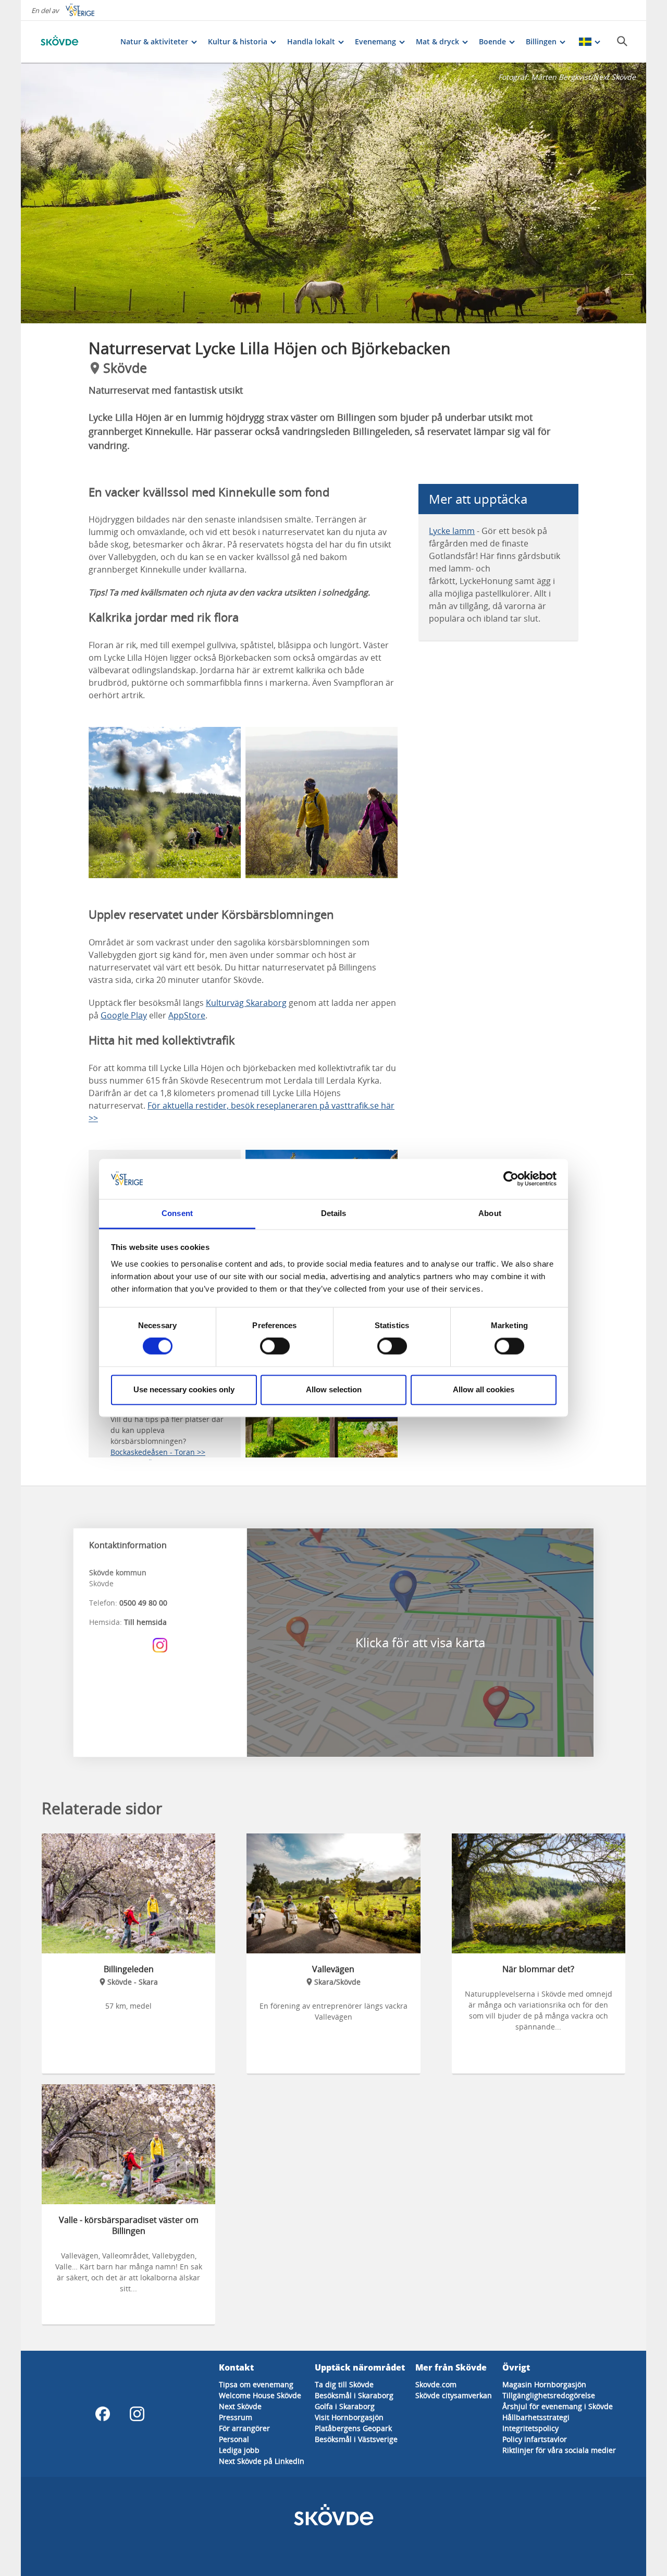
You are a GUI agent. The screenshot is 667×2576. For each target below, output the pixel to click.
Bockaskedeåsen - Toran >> (158, 1452)
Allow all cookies (484, 1389)
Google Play (124, 1015)
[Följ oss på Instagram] (160, 1645)
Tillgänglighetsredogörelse (549, 2395)
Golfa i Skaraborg (345, 2406)
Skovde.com (436, 2384)
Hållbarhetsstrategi (536, 2417)
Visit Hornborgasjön (349, 2417)
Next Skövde (240, 2406)
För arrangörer (244, 2428)
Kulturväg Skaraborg (246, 1003)
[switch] (275, 1346)
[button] (333, 193)
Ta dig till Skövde (344, 2384)
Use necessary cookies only (184, 1389)
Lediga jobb (239, 2450)
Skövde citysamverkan (454, 2395)
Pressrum (236, 2417)
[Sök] (622, 41)
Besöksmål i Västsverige (356, 2439)
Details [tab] (334, 1213)
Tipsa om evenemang (256, 2384)
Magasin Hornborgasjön (544, 2384)
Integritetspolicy (530, 2428)
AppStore (187, 1015)
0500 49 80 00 (143, 1603)
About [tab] (490, 1213)
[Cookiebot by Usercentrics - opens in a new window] (511, 1179)
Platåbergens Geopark (353, 2428)
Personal (234, 2439)
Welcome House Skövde (260, 2395)
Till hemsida (145, 1622)
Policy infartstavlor (535, 2439)
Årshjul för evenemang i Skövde (558, 2406)
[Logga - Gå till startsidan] (73, 42)
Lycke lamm (452, 531)
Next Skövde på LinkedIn (262, 2461)
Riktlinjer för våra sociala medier (559, 2450)
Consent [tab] (177, 1213)
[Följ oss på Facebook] (103, 2414)
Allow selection (334, 1389)
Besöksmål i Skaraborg (354, 2395)
